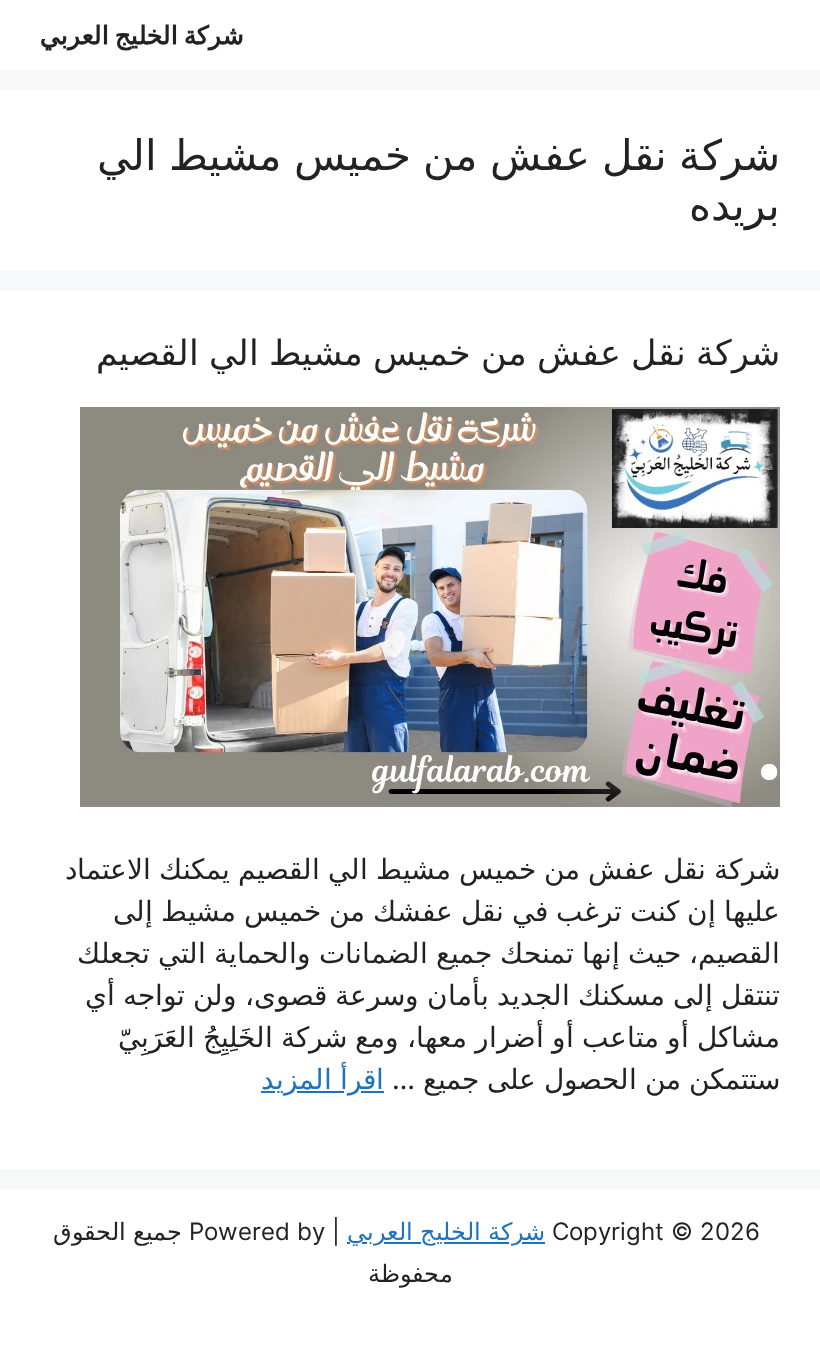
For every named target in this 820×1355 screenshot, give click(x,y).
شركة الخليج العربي (142, 35)
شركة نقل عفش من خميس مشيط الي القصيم (438, 352)
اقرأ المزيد (322, 1079)
